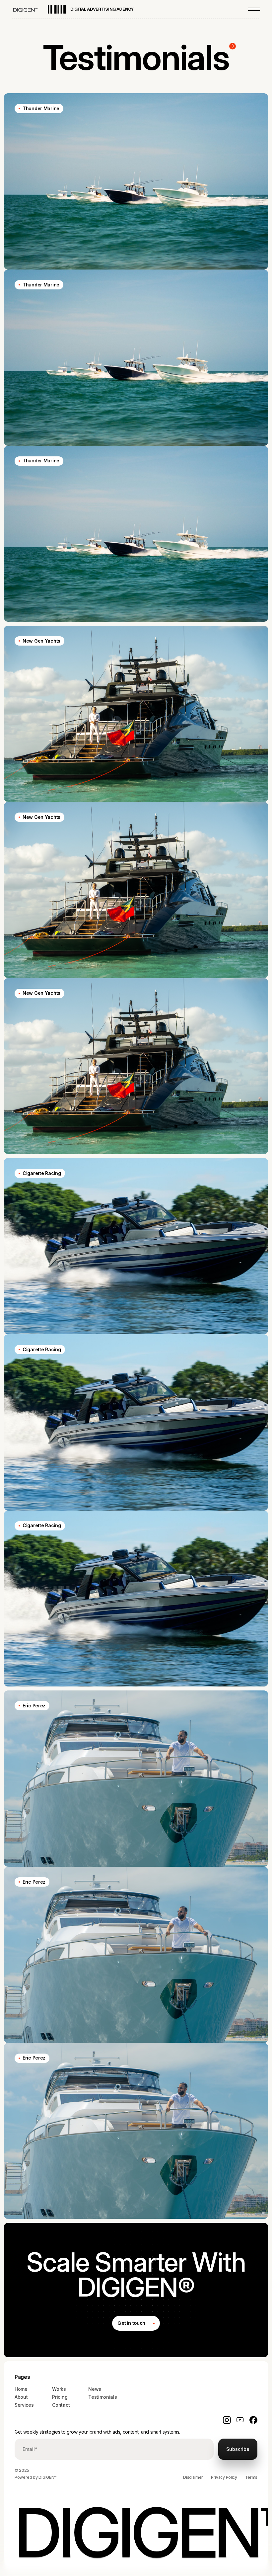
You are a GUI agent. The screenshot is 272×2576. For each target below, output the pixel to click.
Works (59, 2389)
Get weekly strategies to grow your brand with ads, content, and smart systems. (97, 2432)
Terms (251, 2477)
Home (21, 2389)
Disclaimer (193, 2477)
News (95, 2389)
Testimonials (102, 2397)
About (21, 2397)
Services (24, 2405)
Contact (61, 2405)
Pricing (60, 2397)
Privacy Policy (224, 2477)
